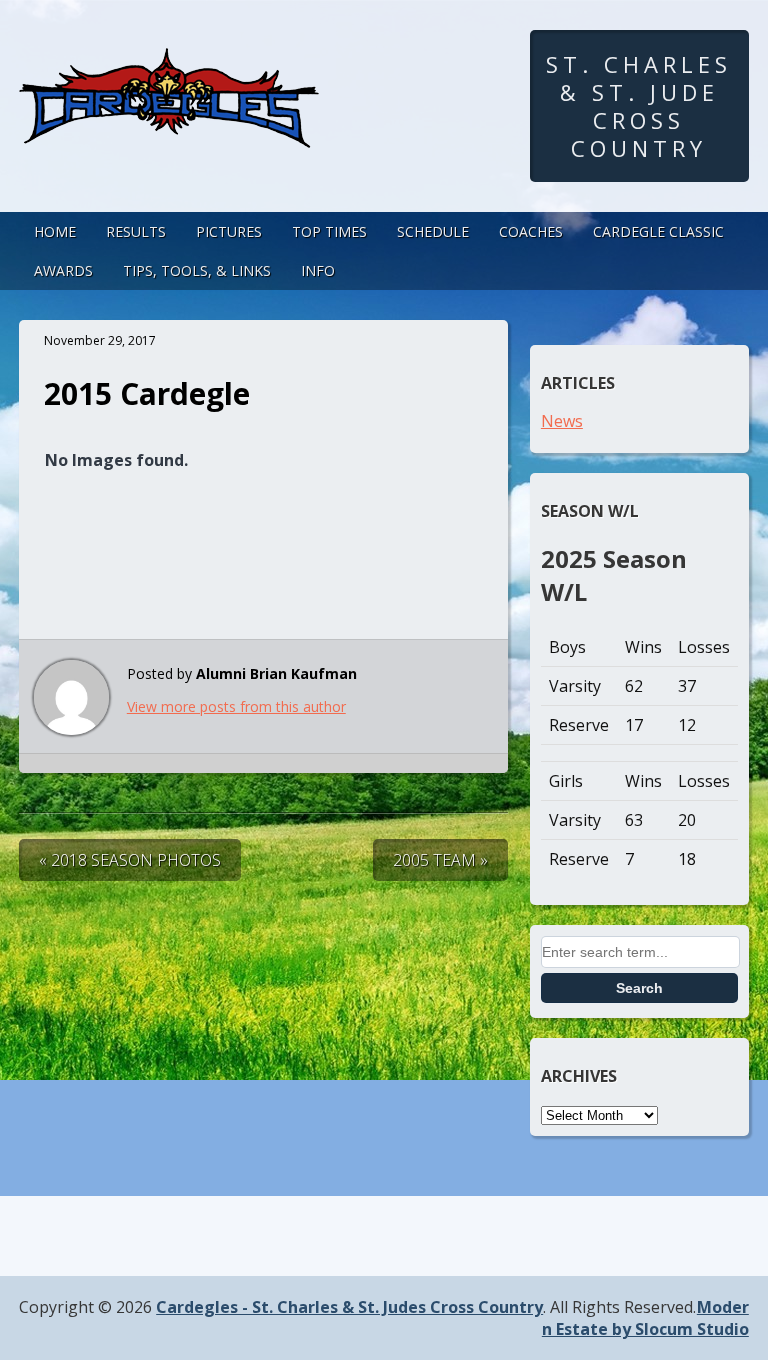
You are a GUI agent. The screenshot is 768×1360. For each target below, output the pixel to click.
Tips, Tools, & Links (197, 270)
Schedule (433, 231)
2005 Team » (440, 860)
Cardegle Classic (658, 231)
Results (136, 231)
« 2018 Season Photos (130, 860)
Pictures (229, 231)
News (562, 421)
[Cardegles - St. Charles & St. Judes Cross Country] (169, 129)
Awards (63, 270)
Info (318, 270)
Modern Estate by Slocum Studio (645, 1318)
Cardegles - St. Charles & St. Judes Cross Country (349, 1307)
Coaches (531, 231)
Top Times (329, 231)
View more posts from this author (236, 706)
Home (55, 231)
